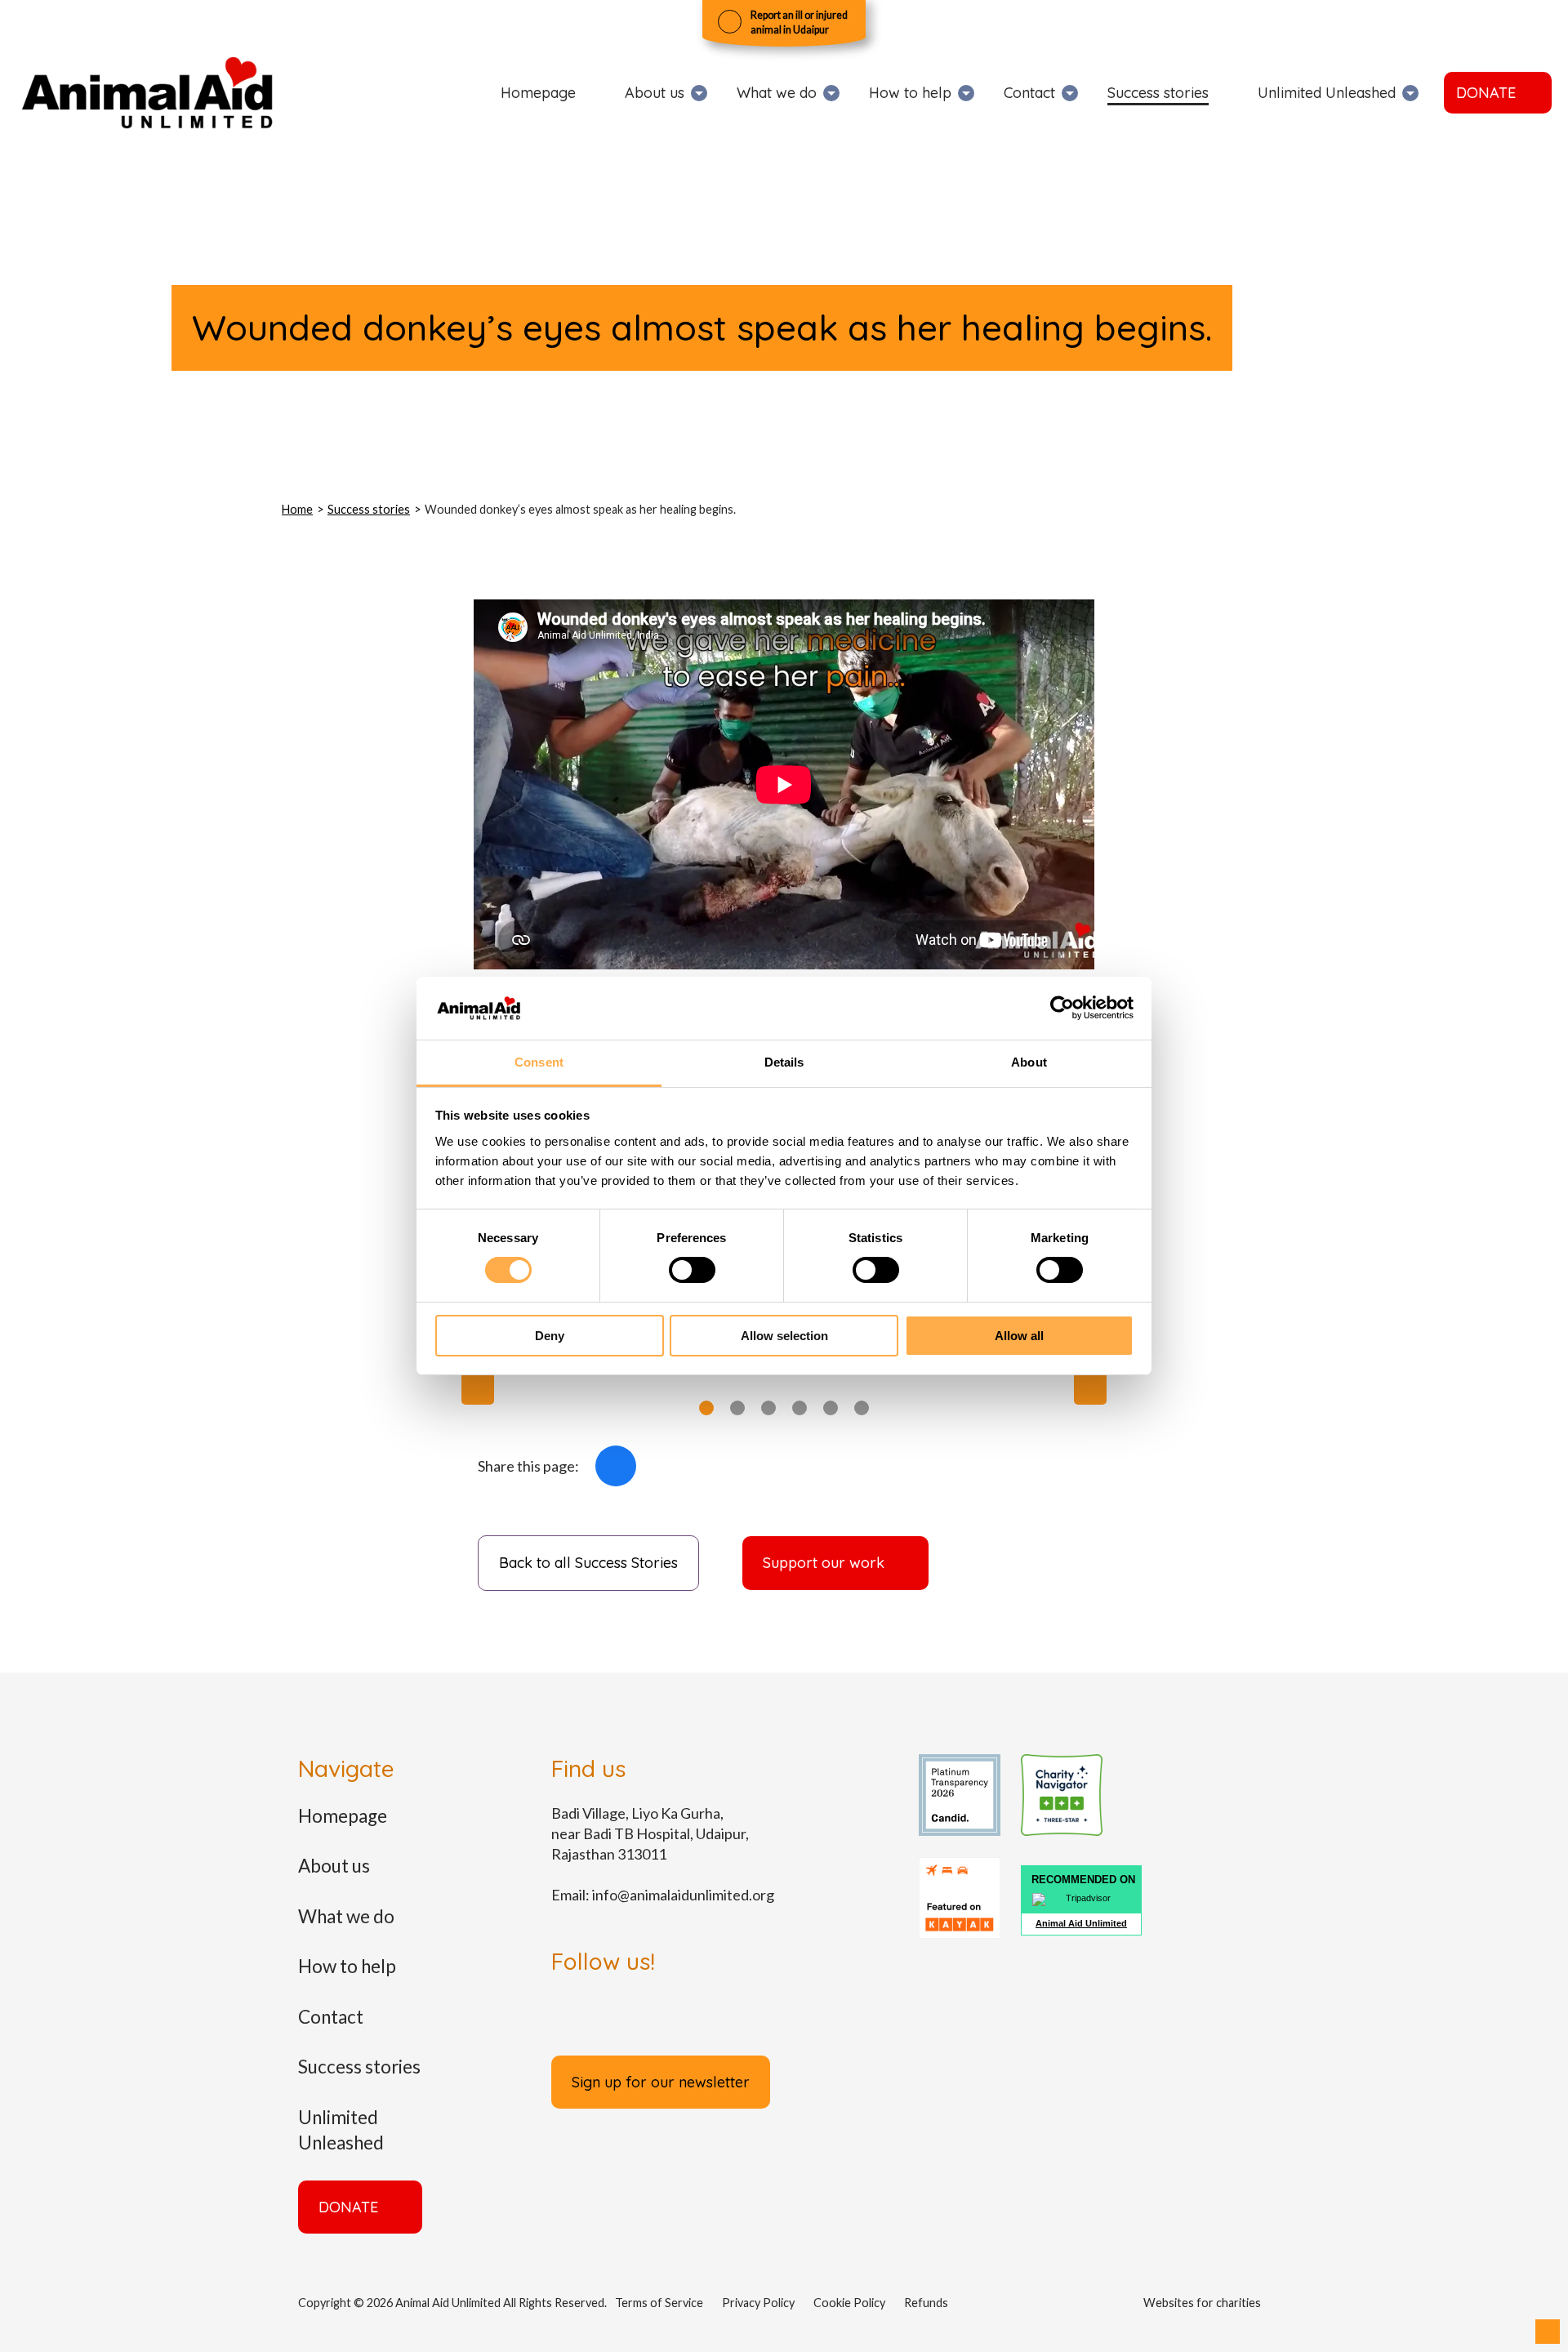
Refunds (926, 2303)
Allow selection (784, 1336)
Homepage (538, 93)
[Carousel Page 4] (800, 1408)
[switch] (692, 1270)
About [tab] (1029, 1062)
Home (297, 509)
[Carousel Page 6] (862, 1408)
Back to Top (1548, 2332)
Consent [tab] (539, 1062)
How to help (910, 93)
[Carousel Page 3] (768, 1408)
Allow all (1019, 1336)
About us (655, 93)
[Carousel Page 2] (737, 1408)
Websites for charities (1202, 2303)
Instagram (674, 2016)
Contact (1029, 93)
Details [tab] (784, 1062)
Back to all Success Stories (588, 1563)
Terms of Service (659, 2303)
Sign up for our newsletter (661, 2082)
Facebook (616, 1466)
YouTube (777, 2016)
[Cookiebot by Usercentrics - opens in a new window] (1062, 1008)
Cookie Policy (849, 2303)
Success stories (1158, 93)
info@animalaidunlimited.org (683, 1895)
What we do (777, 93)
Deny (550, 1336)
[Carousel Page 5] (831, 1408)
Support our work (824, 1563)
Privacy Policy (758, 2303)
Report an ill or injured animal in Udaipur (799, 22)
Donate (1486, 93)
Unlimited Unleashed (1327, 93)
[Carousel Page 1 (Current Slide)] (706, 1408)
